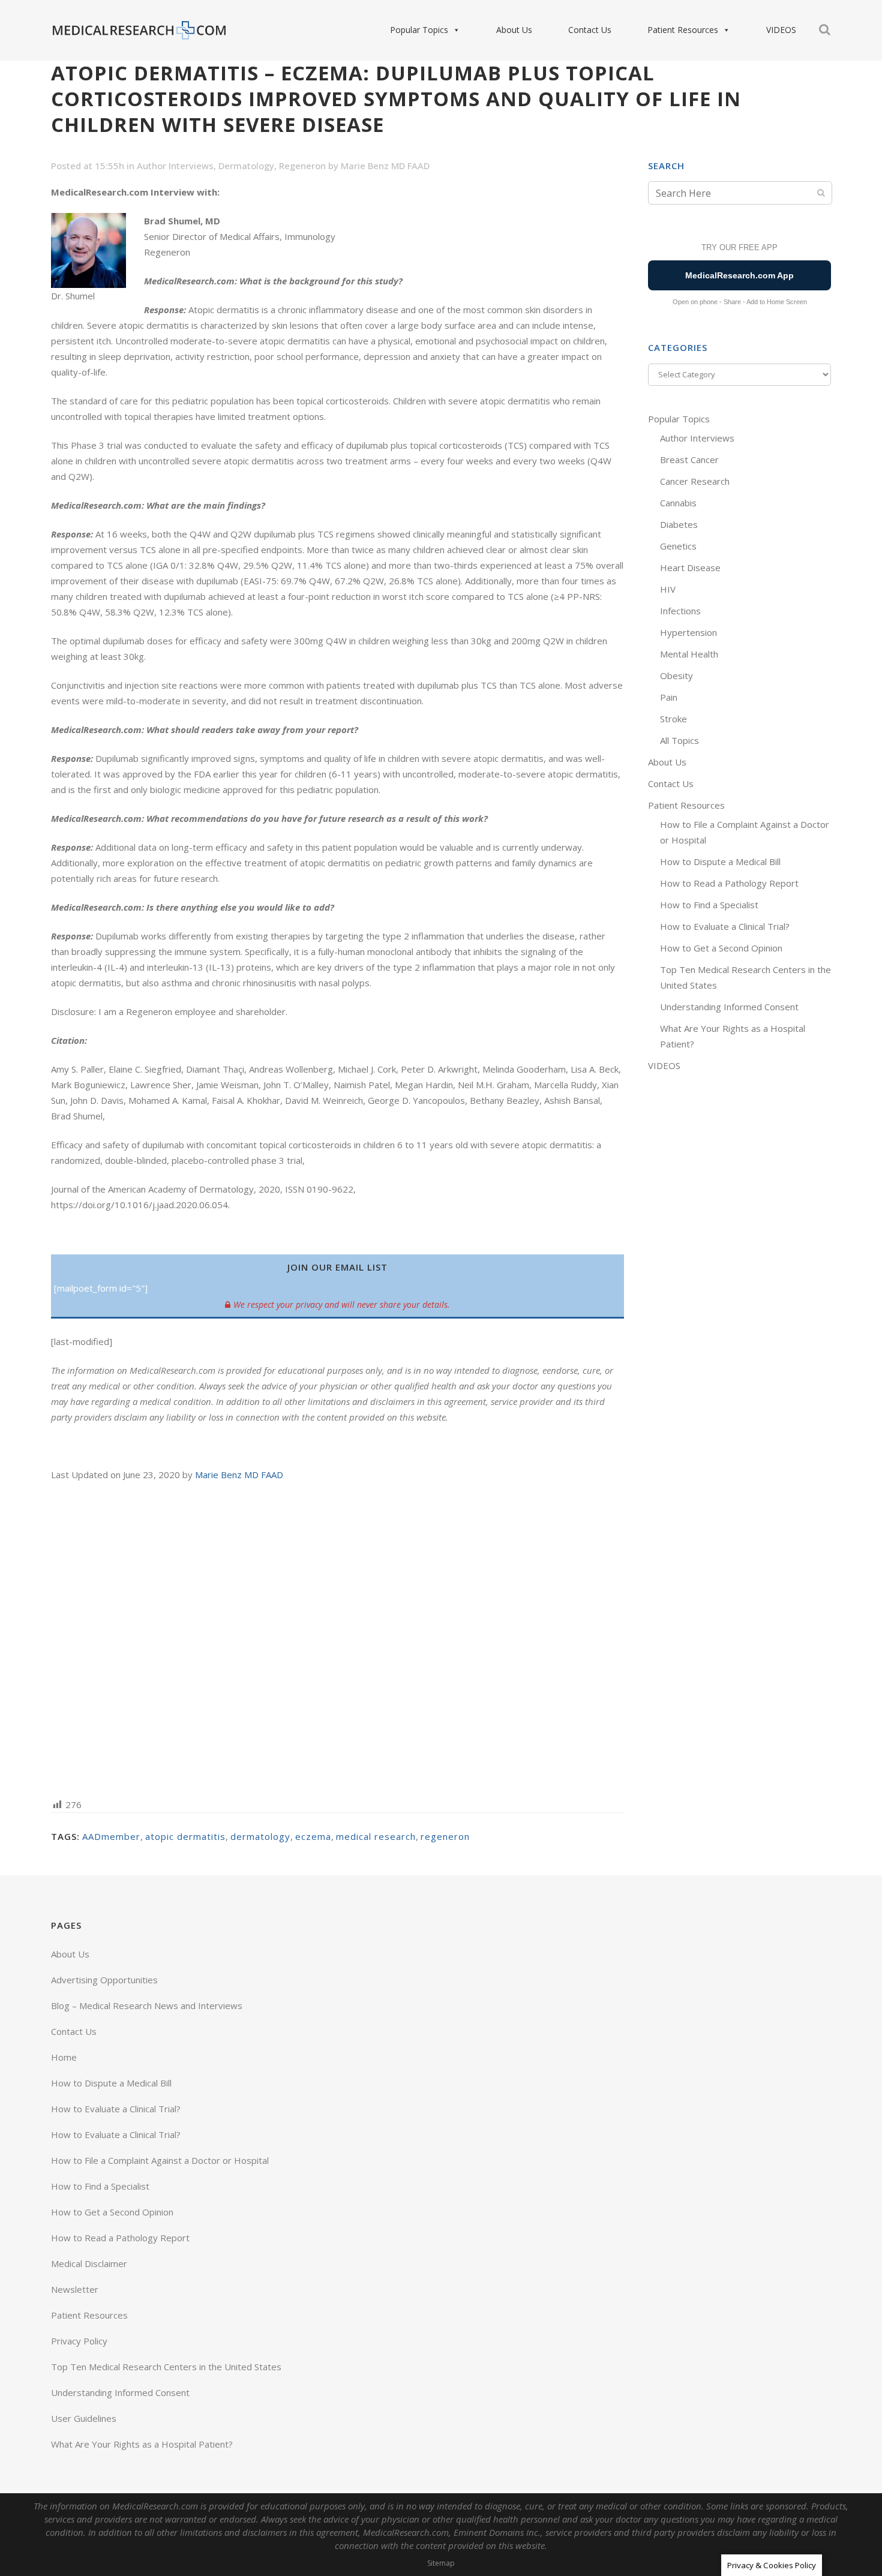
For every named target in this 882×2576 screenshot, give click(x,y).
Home (64, 2057)
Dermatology (246, 166)
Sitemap (441, 2563)
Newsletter (75, 2289)
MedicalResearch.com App (739, 275)
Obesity (676, 675)
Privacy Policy (79, 2341)
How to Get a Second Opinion (721, 948)
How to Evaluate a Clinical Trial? (725, 926)
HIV (668, 589)
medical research (376, 1836)
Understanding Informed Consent (729, 1007)
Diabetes (679, 524)
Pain (669, 697)
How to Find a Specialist (709, 905)
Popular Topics (419, 30)
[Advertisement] (337, 1639)
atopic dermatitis (185, 1836)
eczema (313, 1836)
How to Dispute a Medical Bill (720, 861)
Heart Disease (690, 568)
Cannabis (678, 503)
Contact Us (590, 30)
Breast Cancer (689, 460)
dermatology (260, 1836)
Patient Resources (683, 30)
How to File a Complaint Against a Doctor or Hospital (160, 2160)
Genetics (678, 546)
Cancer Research (695, 481)
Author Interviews (175, 166)
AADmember (111, 1836)
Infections (680, 611)
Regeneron (302, 166)
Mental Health (689, 654)
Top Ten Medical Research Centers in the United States (166, 2367)
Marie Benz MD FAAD (385, 166)
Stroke (673, 719)
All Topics (679, 740)
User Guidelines (84, 2418)
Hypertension (688, 632)
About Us (514, 30)
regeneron (445, 1836)
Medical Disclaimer (89, 2263)
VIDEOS (781, 30)
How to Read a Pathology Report (729, 883)
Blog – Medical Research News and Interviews (147, 2005)
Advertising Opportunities (104, 1980)
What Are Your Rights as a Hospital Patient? (142, 2444)
